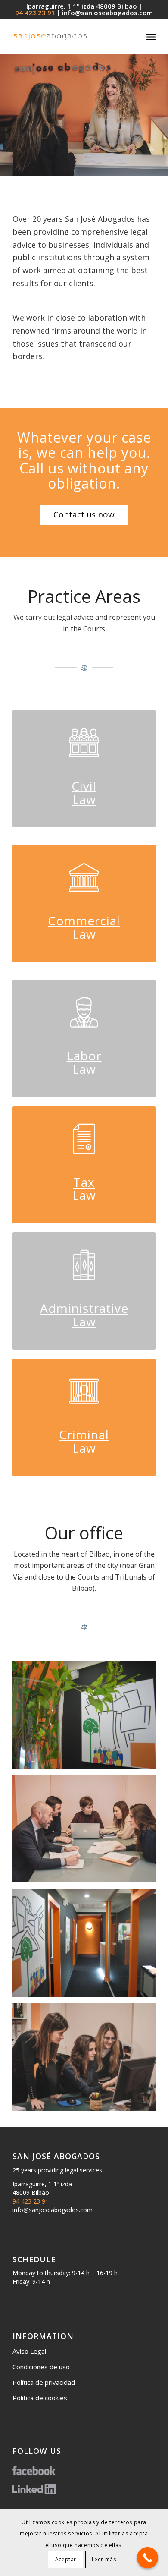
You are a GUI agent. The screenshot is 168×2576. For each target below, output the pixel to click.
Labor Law (84, 1062)
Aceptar (66, 2559)
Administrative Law (84, 1315)
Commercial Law (84, 927)
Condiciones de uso (41, 2367)
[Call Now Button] (148, 2558)
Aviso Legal (29, 2351)
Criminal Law (84, 1441)
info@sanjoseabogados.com (107, 13)
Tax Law (84, 1189)
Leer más (104, 2559)
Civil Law (84, 793)
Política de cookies (40, 2398)
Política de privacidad (44, 2382)
